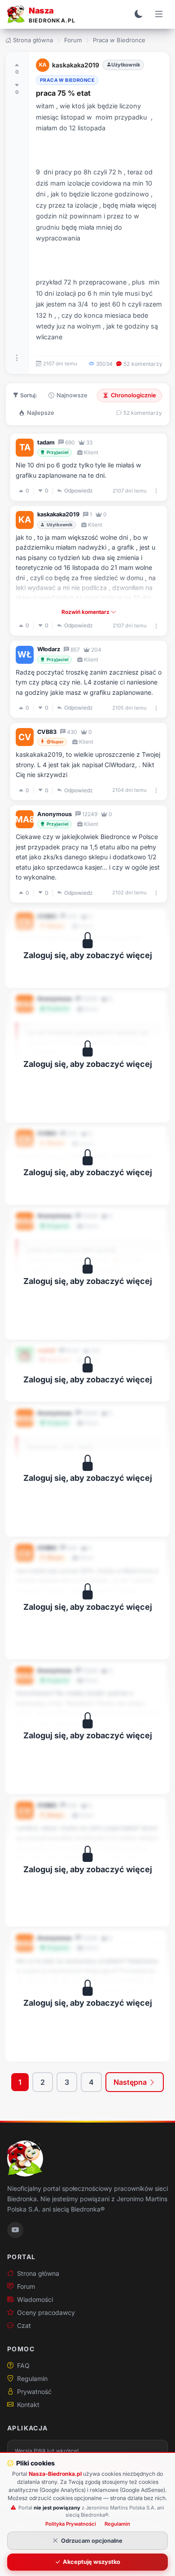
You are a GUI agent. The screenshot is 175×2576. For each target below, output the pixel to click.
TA (25, 447)
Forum (73, 40)
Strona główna (33, 40)
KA (43, 65)
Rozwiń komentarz (86, 612)
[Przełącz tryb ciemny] (139, 14)
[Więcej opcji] (17, 358)
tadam (46, 442)
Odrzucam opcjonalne (92, 2541)
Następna (131, 2082)
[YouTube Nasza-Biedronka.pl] (15, 2230)
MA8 (25, 819)
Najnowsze (72, 395)
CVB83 (47, 732)
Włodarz (49, 649)
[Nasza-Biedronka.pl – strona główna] (25, 2159)
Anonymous (55, 814)
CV (25, 737)
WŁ (25, 654)
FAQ (23, 2365)
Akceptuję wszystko (92, 2562)
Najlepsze (41, 413)
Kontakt (28, 2405)
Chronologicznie (133, 395)
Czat (24, 2325)
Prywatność (34, 2392)
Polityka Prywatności (71, 2524)
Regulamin (32, 2378)
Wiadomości (35, 2299)
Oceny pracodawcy (46, 2312)
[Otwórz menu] (159, 14)
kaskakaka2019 (76, 65)
